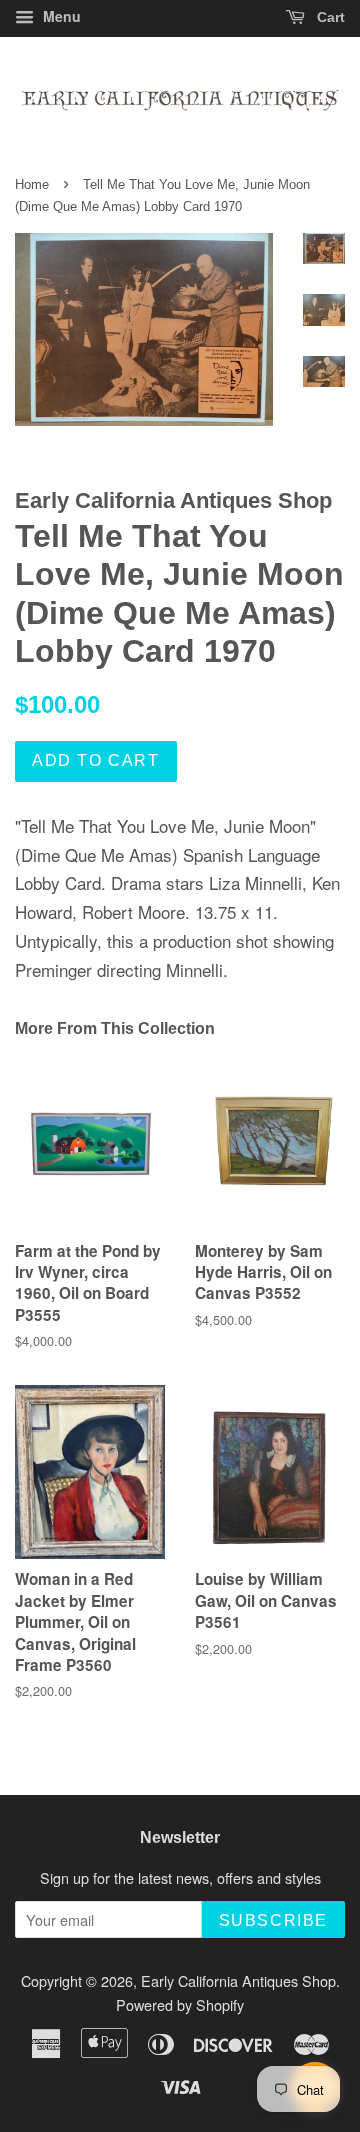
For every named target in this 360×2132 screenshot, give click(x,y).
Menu (60, 16)
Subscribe (273, 1920)
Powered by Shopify (180, 2004)
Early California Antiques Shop (238, 1980)
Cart (329, 17)
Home (32, 184)
